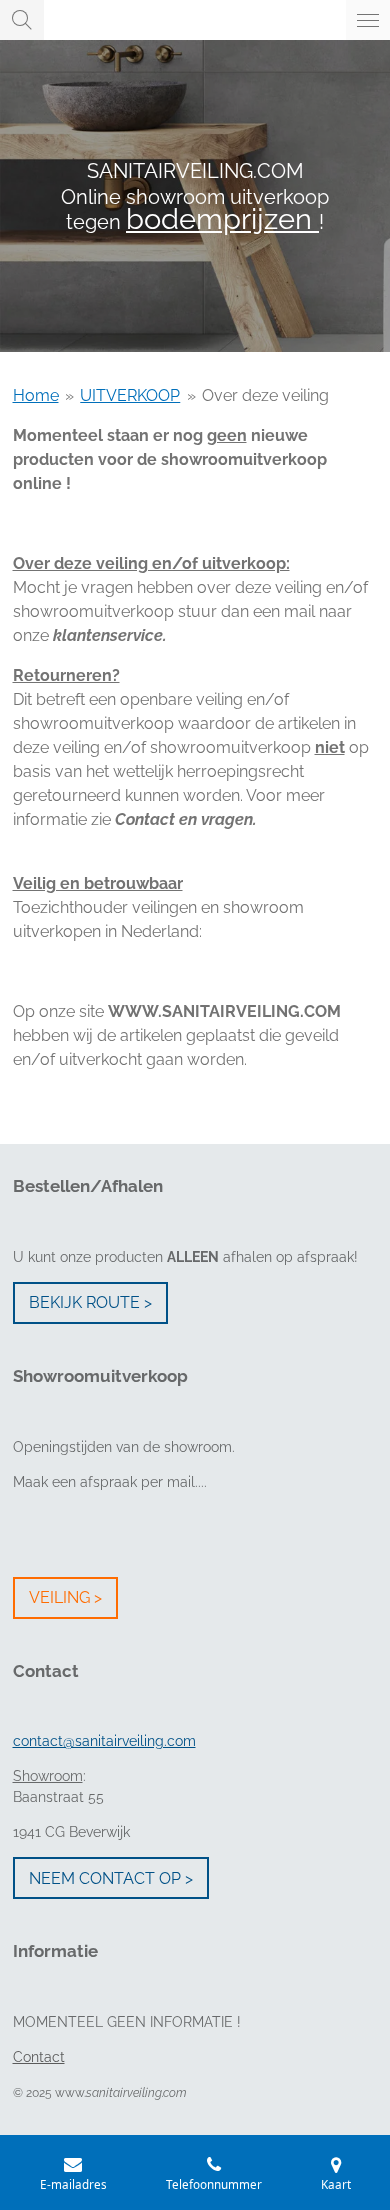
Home (36, 395)
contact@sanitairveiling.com (104, 1741)
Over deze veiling (265, 395)
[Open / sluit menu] (368, 20)
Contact (39, 2057)
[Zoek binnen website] (22, 20)
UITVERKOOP (130, 395)
